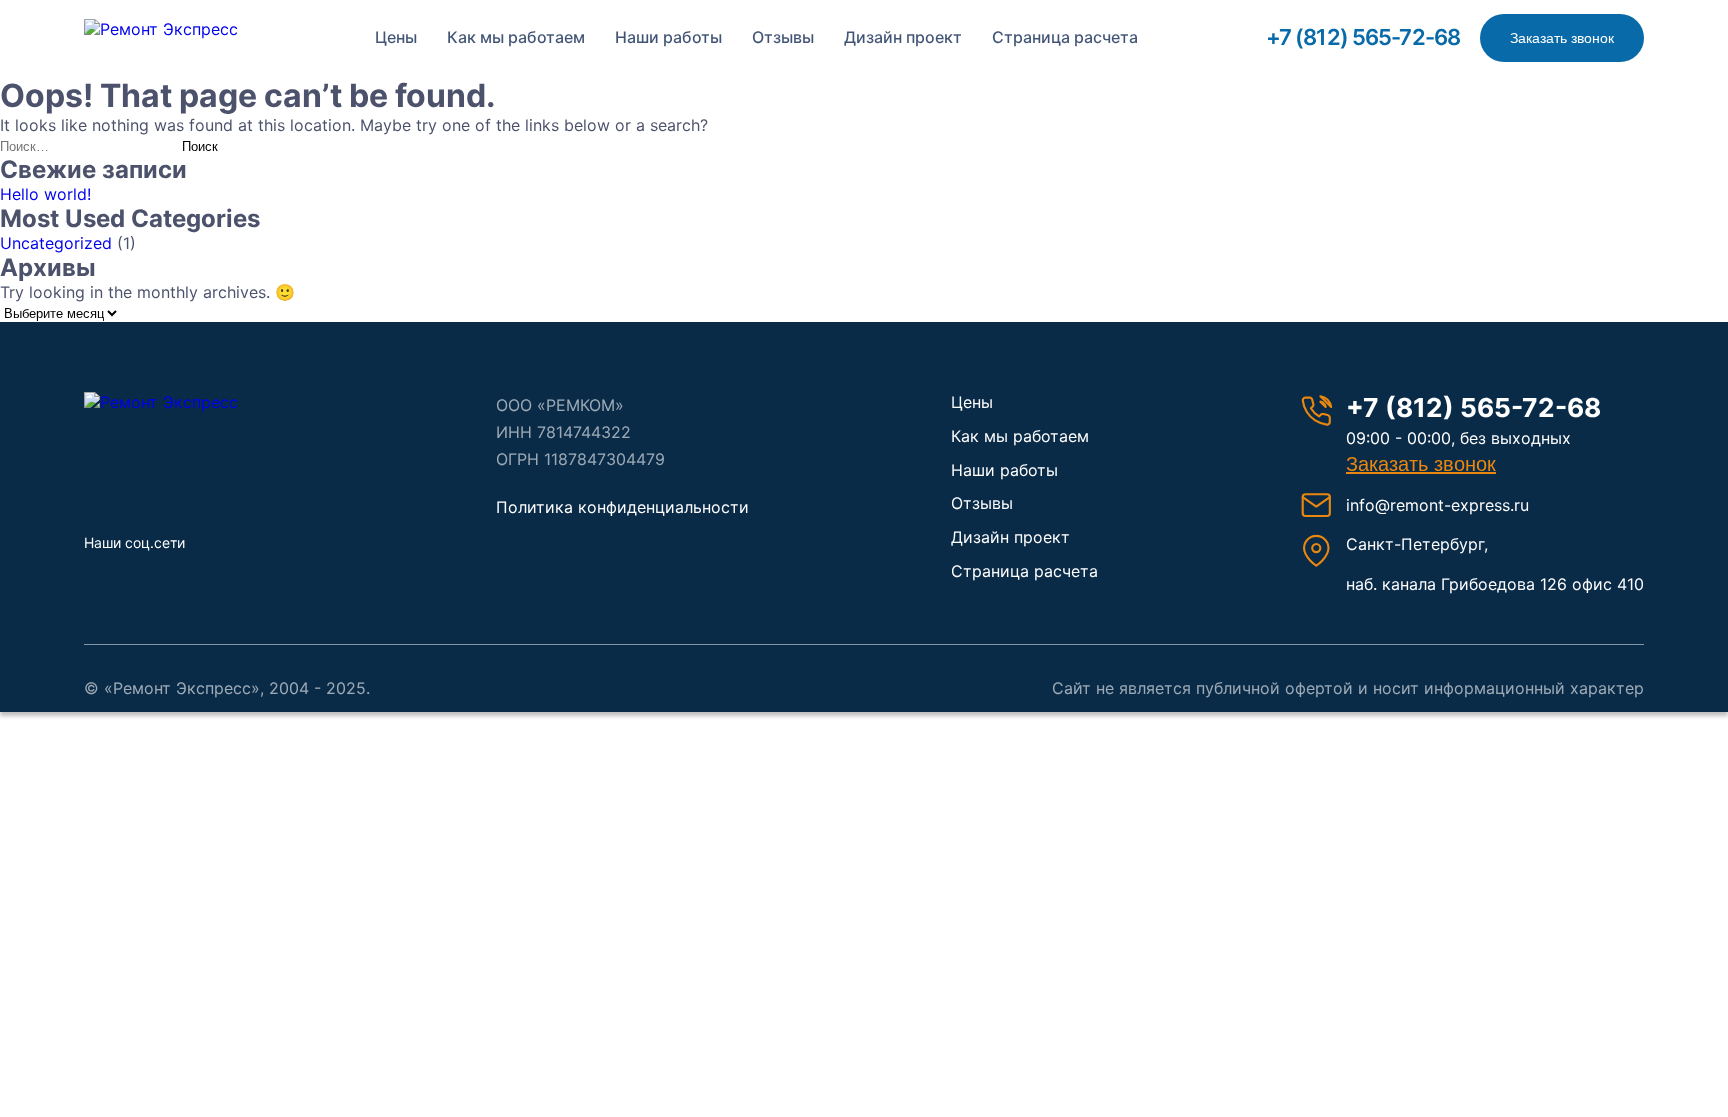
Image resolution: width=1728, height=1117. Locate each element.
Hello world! (45, 194)
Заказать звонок (1562, 38)
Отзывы (783, 37)
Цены (396, 37)
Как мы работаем (516, 37)
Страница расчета (1065, 37)
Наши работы (668, 37)
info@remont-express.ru (1437, 505)
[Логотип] (189, 402)
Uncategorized (56, 243)
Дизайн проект (903, 37)
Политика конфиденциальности (622, 507)
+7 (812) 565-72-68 (1363, 37)
